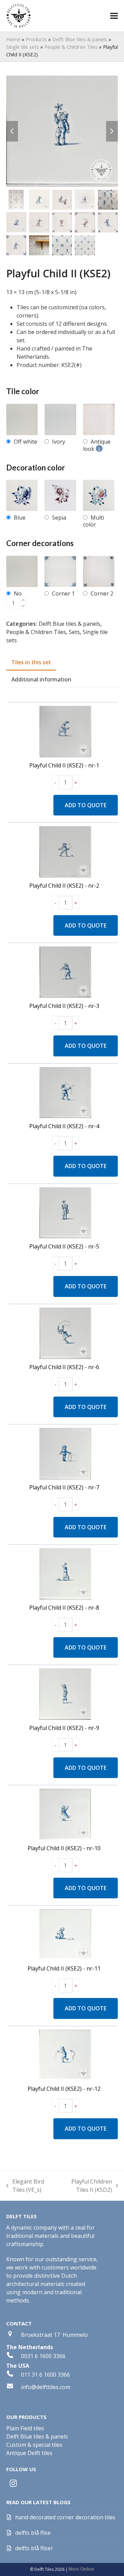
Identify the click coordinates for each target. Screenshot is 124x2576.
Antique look (97, 445)
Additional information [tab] (41, 679)
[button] (114, 16)
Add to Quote (86, 805)
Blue (20, 518)
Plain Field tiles (25, 2428)
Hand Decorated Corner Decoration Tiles (65, 2517)
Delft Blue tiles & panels (80, 39)
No (18, 593)
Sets (74, 632)
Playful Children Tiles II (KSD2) (86, 2186)
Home (13, 39)
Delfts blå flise (33, 2533)
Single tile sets (23, 47)
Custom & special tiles (34, 2445)
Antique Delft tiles (29, 2453)
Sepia (59, 518)
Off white (25, 442)
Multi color (94, 521)
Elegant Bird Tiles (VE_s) (25, 2186)
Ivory (59, 442)
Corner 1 (63, 593)
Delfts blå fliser (34, 2548)
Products (36, 39)
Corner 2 (102, 593)
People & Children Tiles (71, 47)
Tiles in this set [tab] (31, 662)
